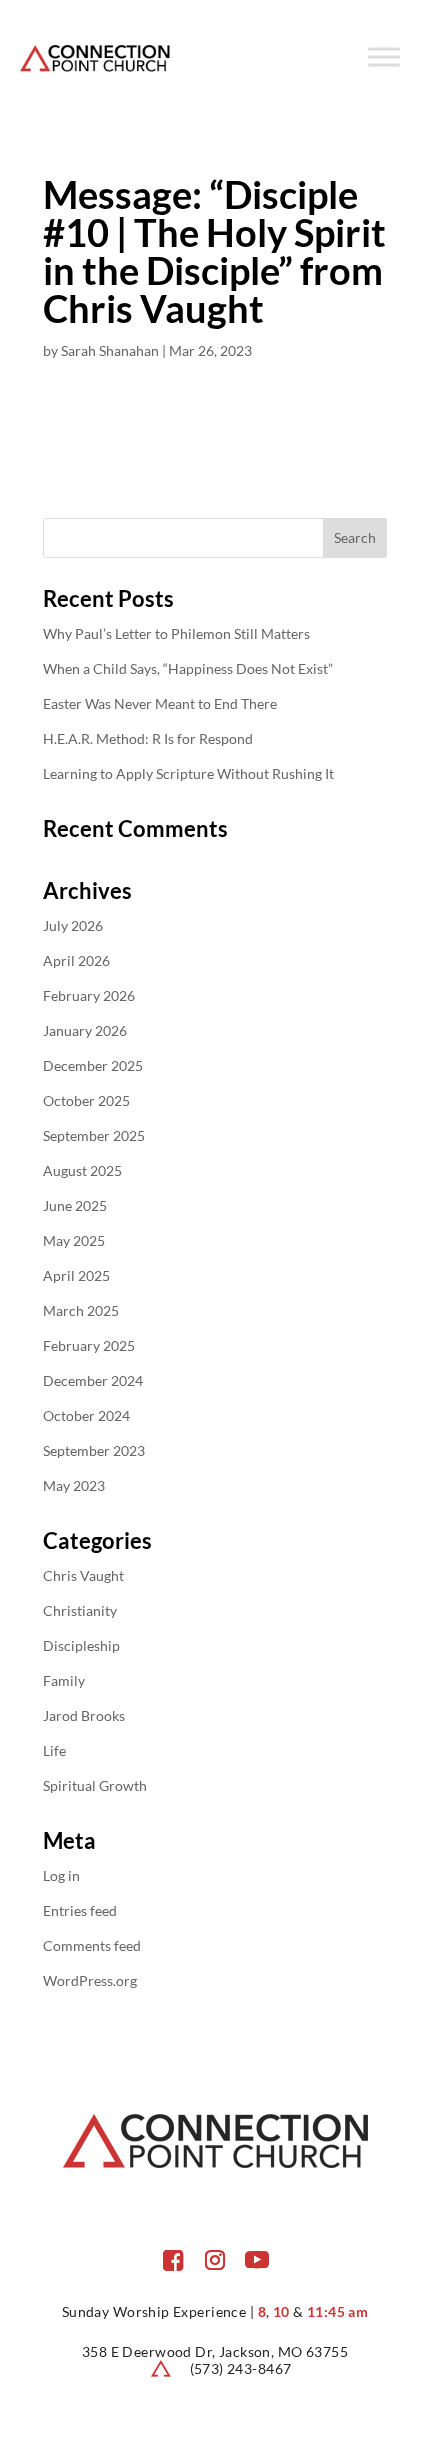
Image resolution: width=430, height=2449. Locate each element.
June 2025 (75, 1205)
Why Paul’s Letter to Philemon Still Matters (176, 633)
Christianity (80, 1610)
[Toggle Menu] (384, 56)
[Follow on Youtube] (257, 2260)
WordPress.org (90, 1980)
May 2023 (74, 1485)
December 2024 (93, 1380)
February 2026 (89, 995)
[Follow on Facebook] (173, 2260)
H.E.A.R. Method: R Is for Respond (148, 738)
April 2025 (76, 1275)
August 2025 (82, 1170)
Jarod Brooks (84, 1715)
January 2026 (85, 1030)
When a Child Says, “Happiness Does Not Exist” (188, 668)
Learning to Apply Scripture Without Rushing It (188, 773)
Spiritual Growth (95, 1785)
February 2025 (89, 1345)
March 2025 (81, 1310)
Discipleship (81, 1645)
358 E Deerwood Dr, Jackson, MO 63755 (215, 2351)
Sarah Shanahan (110, 350)
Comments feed (92, 1945)
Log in (61, 1875)
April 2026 (76, 960)
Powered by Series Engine (215, 456)
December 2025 (93, 1065)
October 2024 (86, 1415)
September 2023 (94, 1450)
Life (54, 1750)
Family (64, 1680)
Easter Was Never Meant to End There (160, 703)
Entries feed (80, 1910)
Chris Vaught (83, 1575)
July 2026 (73, 925)
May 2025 (74, 1240)
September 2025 (94, 1135)
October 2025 (86, 1100)
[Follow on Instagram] (215, 2260)
